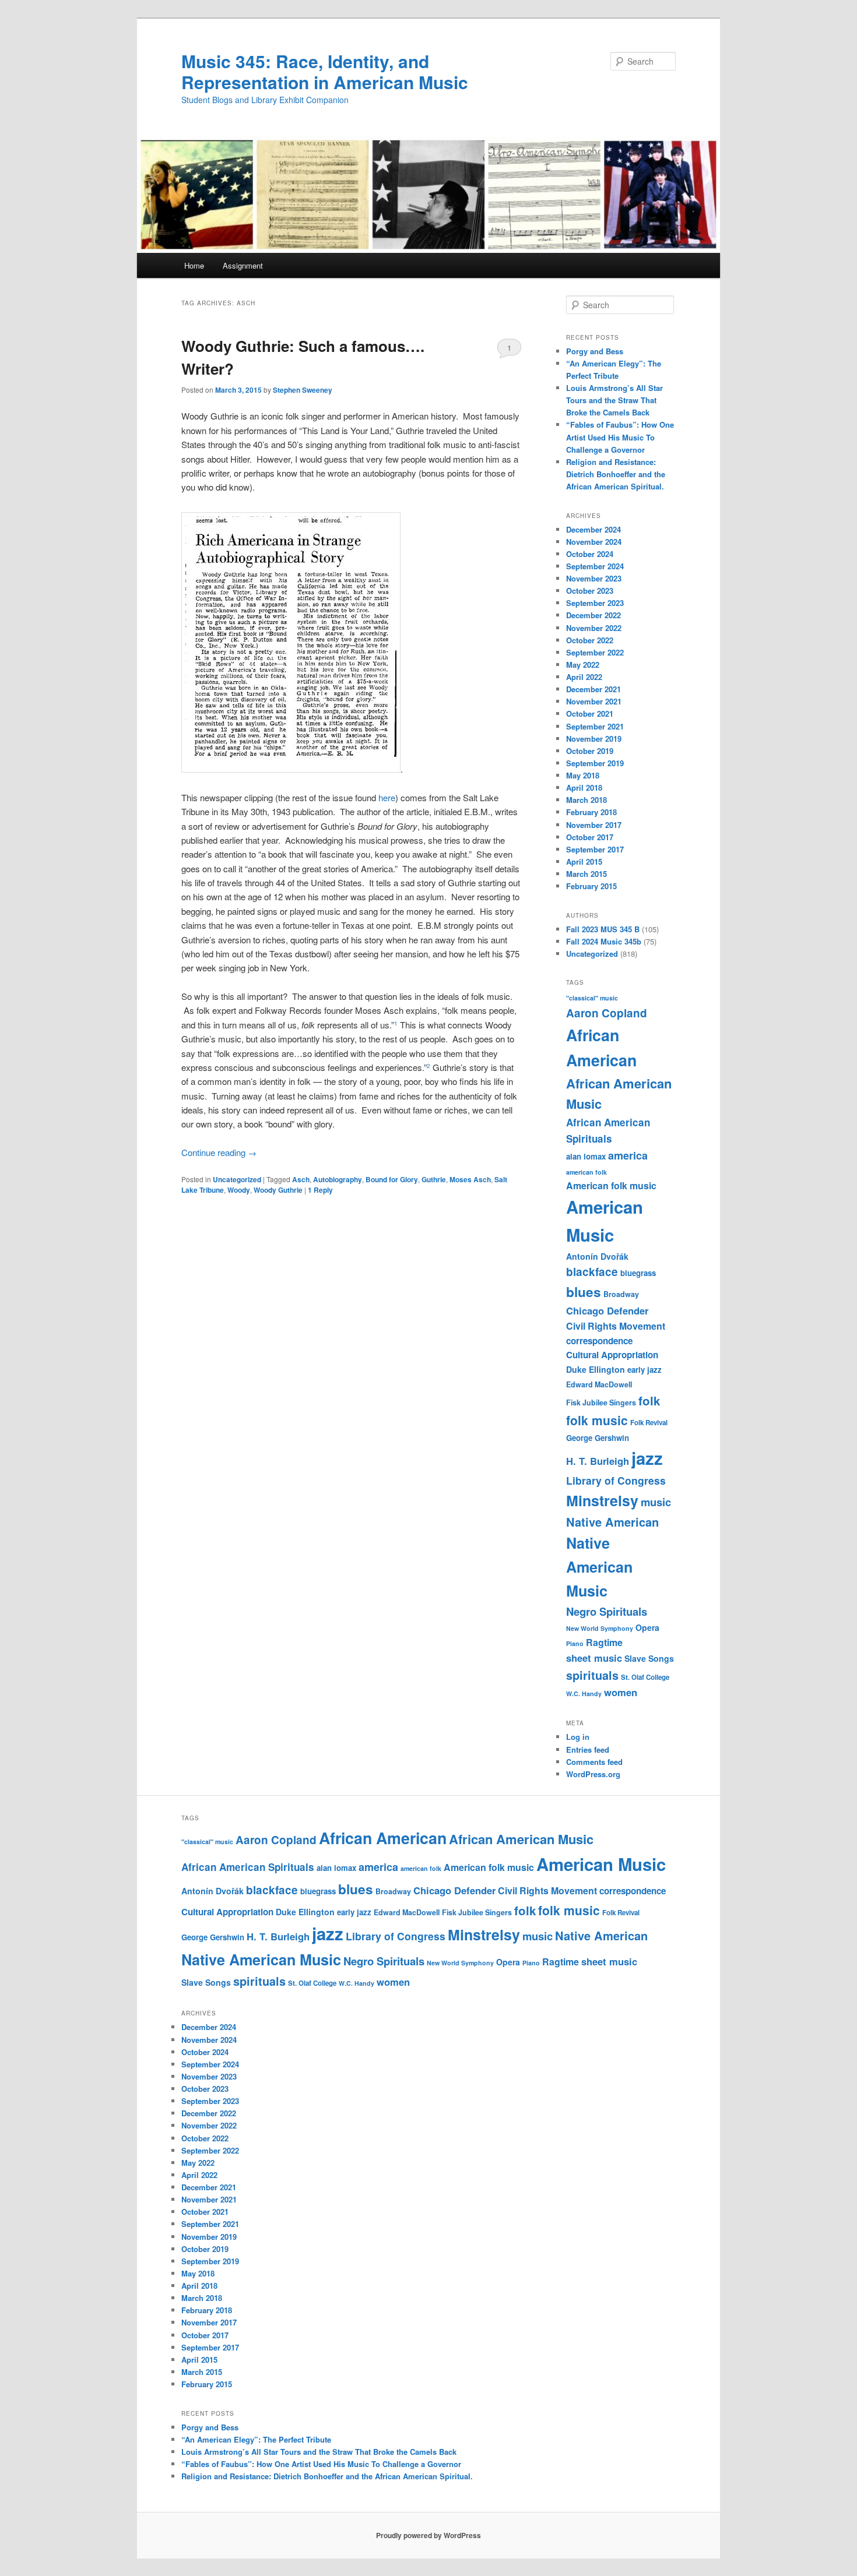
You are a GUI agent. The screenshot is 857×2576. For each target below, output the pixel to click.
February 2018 (591, 812)
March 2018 (586, 800)
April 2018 (584, 787)
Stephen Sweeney (303, 390)
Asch (301, 1179)
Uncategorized (237, 1179)
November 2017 (594, 825)
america (628, 1155)
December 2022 (593, 615)
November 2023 (594, 578)
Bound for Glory (392, 1179)
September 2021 (595, 726)
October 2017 (590, 837)
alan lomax (586, 1156)
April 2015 (584, 861)
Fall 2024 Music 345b (604, 941)
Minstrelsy (602, 1500)
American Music (601, 1864)
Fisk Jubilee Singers (601, 1402)
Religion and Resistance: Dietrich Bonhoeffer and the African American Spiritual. (616, 474)
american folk (586, 1172)
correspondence (599, 1341)
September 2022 (595, 652)
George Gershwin (598, 1438)
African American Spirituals (248, 1867)
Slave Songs (649, 1658)
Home (194, 265)
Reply (320, 1190)
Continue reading (219, 1152)
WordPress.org (593, 1774)
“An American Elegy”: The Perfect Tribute (256, 2439)
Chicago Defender (607, 1310)
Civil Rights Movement (616, 1326)
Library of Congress (616, 1480)
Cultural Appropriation (612, 1355)
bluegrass (638, 1273)
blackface (592, 1272)
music (656, 1502)
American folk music (611, 1185)
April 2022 (584, 677)
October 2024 (590, 554)
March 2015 (586, 874)
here (387, 797)
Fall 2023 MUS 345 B (603, 929)
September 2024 (595, 566)
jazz (647, 1458)
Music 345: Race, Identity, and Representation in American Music (325, 71)
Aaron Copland (607, 1013)
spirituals (592, 1675)
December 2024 (593, 529)
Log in (578, 1737)
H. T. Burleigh (598, 1461)
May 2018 (583, 775)
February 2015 (591, 886)
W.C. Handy (584, 1694)
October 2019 (590, 751)
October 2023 (590, 591)
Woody (239, 1190)
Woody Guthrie (278, 1190)
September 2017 (595, 849)
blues (584, 1292)
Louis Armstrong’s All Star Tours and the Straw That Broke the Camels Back (614, 400)
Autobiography (338, 1179)
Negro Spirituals (607, 1611)
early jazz (644, 1370)
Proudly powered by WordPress (428, 2535)
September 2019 (595, 763)
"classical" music (592, 998)
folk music (597, 1420)
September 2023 (595, 603)
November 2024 (594, 542)
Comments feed (594, 1762)
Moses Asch (470, 1179)
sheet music (594, 1658)
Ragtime (604, 1642)
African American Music (521, 1839)
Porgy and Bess (595, 351)
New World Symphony (600, 1628)
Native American (612, 1522)
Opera (647, 1627)
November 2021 (594, 701)
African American (383, 1838)
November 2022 (594, 628)
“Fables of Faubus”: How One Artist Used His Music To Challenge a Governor (620, 437)
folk (649, 1400)
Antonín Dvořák (597, 1256)
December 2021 (593, 689)
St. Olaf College (645, 1677)
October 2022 (590, 640)
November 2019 (594, 739)
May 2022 (583, 665)
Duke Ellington (596, 1369)
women (621, 1692)
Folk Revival (649, 1423)
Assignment (243, 265)
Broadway (621, 1294)
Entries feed (588, 1749)
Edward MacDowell (599, 1384)
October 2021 (590, 713)
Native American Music (599, 1567)
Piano (575, 1643)
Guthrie (434, 1179)
